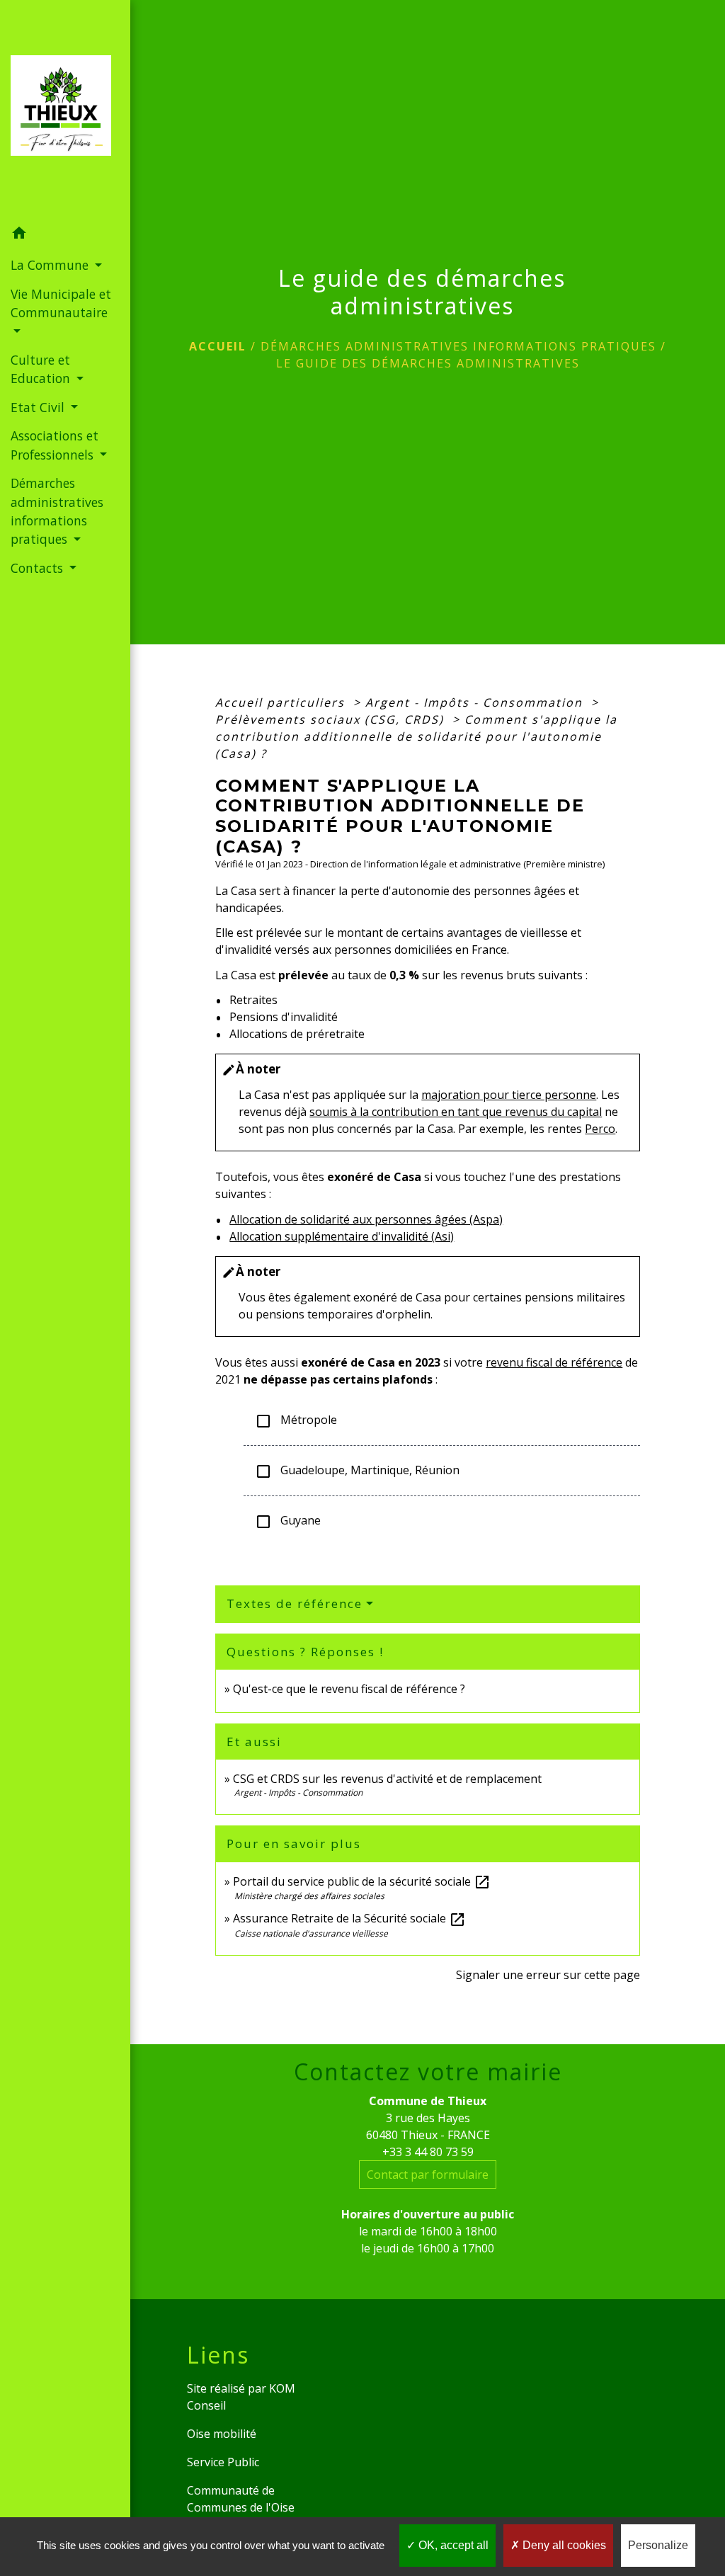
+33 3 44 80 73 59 (428, 2152)
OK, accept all (452, 2545)
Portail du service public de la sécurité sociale (362, 1881)
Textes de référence (295, 1603)
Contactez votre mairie (428, 2072)
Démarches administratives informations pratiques (458, 346)
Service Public (223, 2462)
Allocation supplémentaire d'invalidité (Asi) (342, 1236)
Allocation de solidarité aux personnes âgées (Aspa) (366, 1219)
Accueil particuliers (282, 702)
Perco (600, 1129)
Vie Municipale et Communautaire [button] (61, 303)
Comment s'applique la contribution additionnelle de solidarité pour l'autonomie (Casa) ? (416, 736)
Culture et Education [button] (42, 369)
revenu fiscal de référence (554, 1362)
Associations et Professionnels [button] (55, 445)
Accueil (218, 346)
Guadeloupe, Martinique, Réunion (357, 1471)
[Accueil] (65, 110)
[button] (65, 235)
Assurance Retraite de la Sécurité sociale (349, 1918)
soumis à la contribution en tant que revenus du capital (456, 1112)
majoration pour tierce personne (509, 1095)
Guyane (288, 1521)
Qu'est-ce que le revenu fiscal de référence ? (349, 1689)
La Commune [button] (51, 265)
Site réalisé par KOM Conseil (241, 2397)
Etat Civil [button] (39, 407)
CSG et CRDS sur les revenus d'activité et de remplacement (387, 1779)
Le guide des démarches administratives (428, 363)
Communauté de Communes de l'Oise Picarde (241, 2507)
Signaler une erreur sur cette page (548, 1975)
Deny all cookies (563, 2545)
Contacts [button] (39, 568)
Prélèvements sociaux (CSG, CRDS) (332, 719)
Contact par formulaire (428, 2175)
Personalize (658, 2545)
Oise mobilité (222, 2434)
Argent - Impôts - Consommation (476, 702)
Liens (218, 2355)
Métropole (296, 1421)
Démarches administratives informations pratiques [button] (57, 511)
